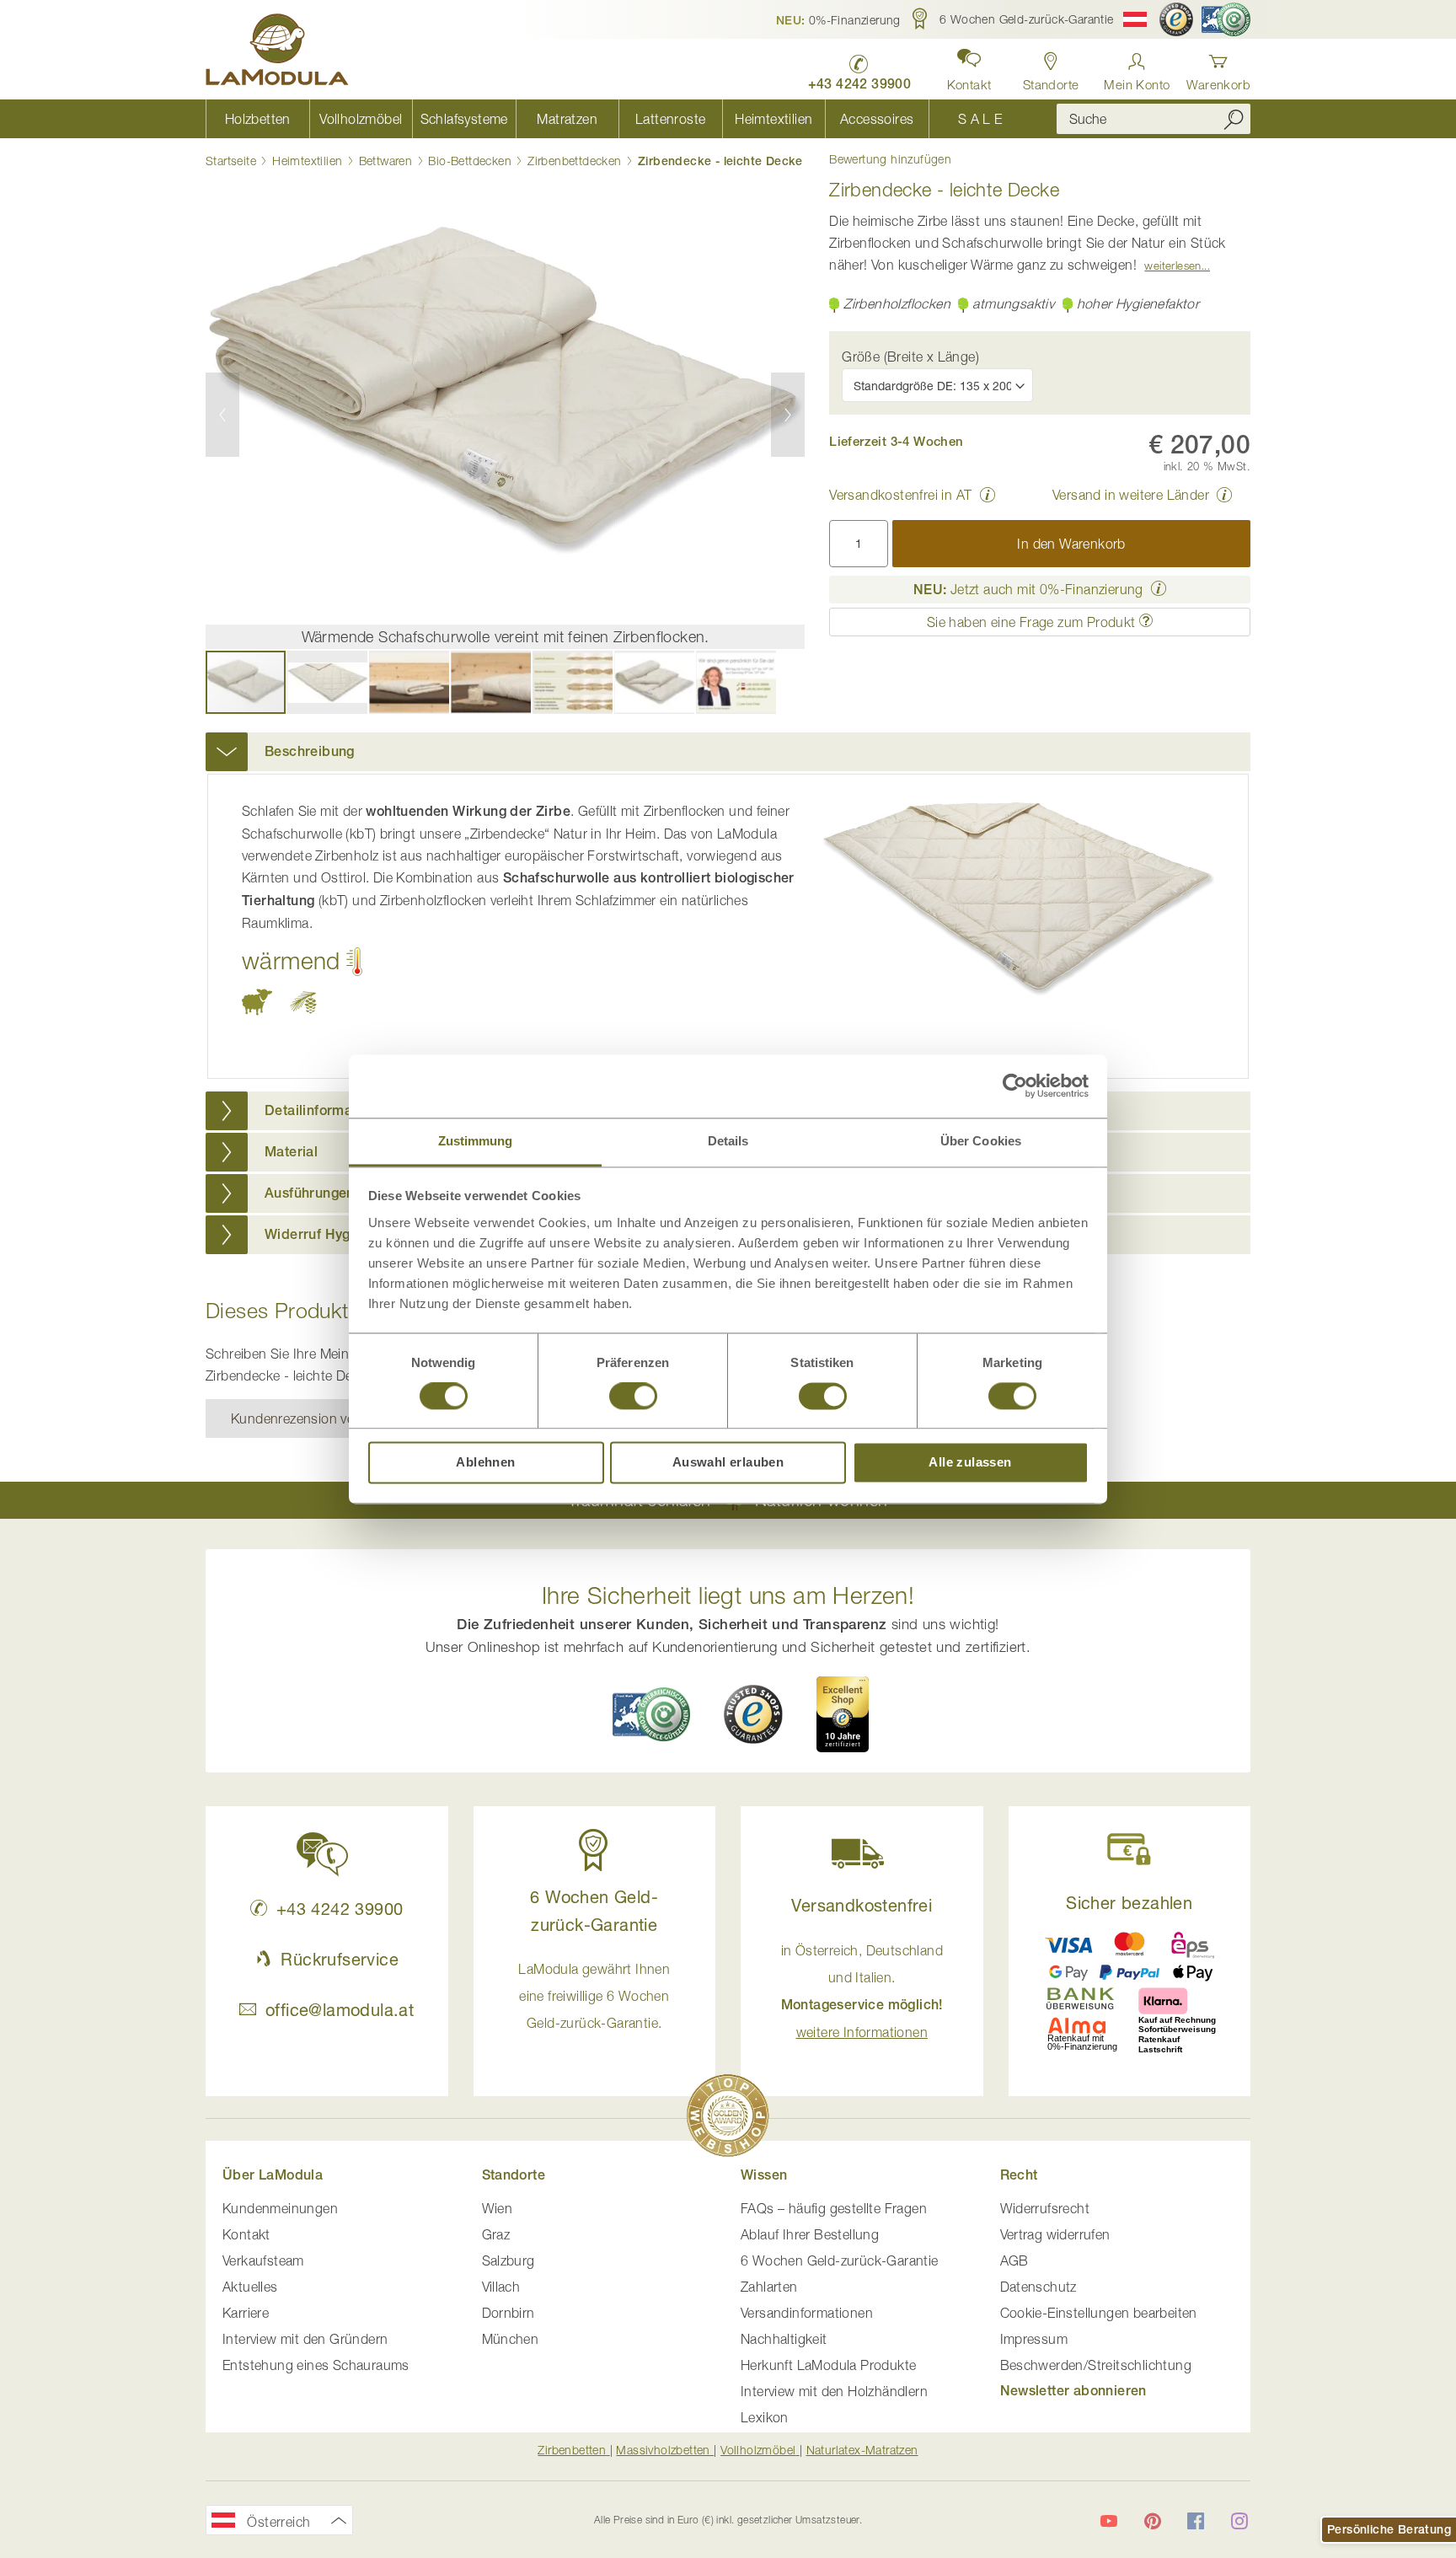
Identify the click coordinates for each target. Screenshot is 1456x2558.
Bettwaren (386, 161)
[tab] (728, 752)
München (511, 2339)
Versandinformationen (807, 2313)
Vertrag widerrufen (1055, 2234)
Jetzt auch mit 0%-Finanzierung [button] (1028, 589)
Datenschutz (1038, 2287)
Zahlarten (769, 2287)
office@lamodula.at (340, 2010)
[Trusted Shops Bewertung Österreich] (753, 1714)
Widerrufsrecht (1045, 2208)
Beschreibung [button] (310, 751)
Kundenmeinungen (280, 2208)
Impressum (1034, 2339)
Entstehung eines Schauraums (316, 2365)
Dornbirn (509, 2313)
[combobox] (1154, 119)
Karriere (246, 2313)
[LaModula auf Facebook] (1196, 2521)
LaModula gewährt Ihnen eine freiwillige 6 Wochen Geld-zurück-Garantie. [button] (594, 1996)
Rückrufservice (340, 1959)
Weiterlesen (1172, 265)
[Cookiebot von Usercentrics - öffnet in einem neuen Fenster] (1015, 1086)
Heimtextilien (307, 161)
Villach (501, 2287)
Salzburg (509, 2260)
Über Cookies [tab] (981, 1141)
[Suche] (1234, 119)
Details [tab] (728, 1141)
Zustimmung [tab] (476, 1141)
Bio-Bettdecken (470, 161)
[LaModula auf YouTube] (1109, 2521)
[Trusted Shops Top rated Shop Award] (843, 1714)
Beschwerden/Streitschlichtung (1096, 2365)
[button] (838, 19)
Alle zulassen (970, 1463)
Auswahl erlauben (728, 1463)
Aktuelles (250, 2287)
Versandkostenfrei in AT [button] (900, 495)
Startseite (231, 161)
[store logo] (277, 52)
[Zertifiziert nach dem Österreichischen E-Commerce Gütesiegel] (651, 1714)
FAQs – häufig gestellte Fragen (834, 2208)
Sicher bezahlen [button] (1129, 1903)
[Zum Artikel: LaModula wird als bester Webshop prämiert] (728, 2118)
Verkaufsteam (263, 2260)
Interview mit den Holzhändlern (834, 2391)
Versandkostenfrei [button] (862, 1905)
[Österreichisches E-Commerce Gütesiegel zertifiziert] (1226, 19)
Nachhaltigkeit (784, 2339)
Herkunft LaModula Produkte (828, 2365)
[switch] (633, 1397)
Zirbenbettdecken (574, 161)
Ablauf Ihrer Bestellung (810, 2234)
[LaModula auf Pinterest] (1153, 2521)
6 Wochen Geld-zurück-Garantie (840, 2260)
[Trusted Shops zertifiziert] (1176, 19)
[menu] (618, 119)
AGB (1014, 2260)
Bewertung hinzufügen (890, 159)
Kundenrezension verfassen (315, 1418)
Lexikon (765, 2417)
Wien (498, 2208)
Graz (496, 2234)
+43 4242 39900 (340, 1909)
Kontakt (246, 2234)
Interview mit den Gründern (305, 2339)
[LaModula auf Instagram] (1239, 2521)
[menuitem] (257, 119)
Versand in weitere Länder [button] (1131, 495)
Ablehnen (485, 1463)
